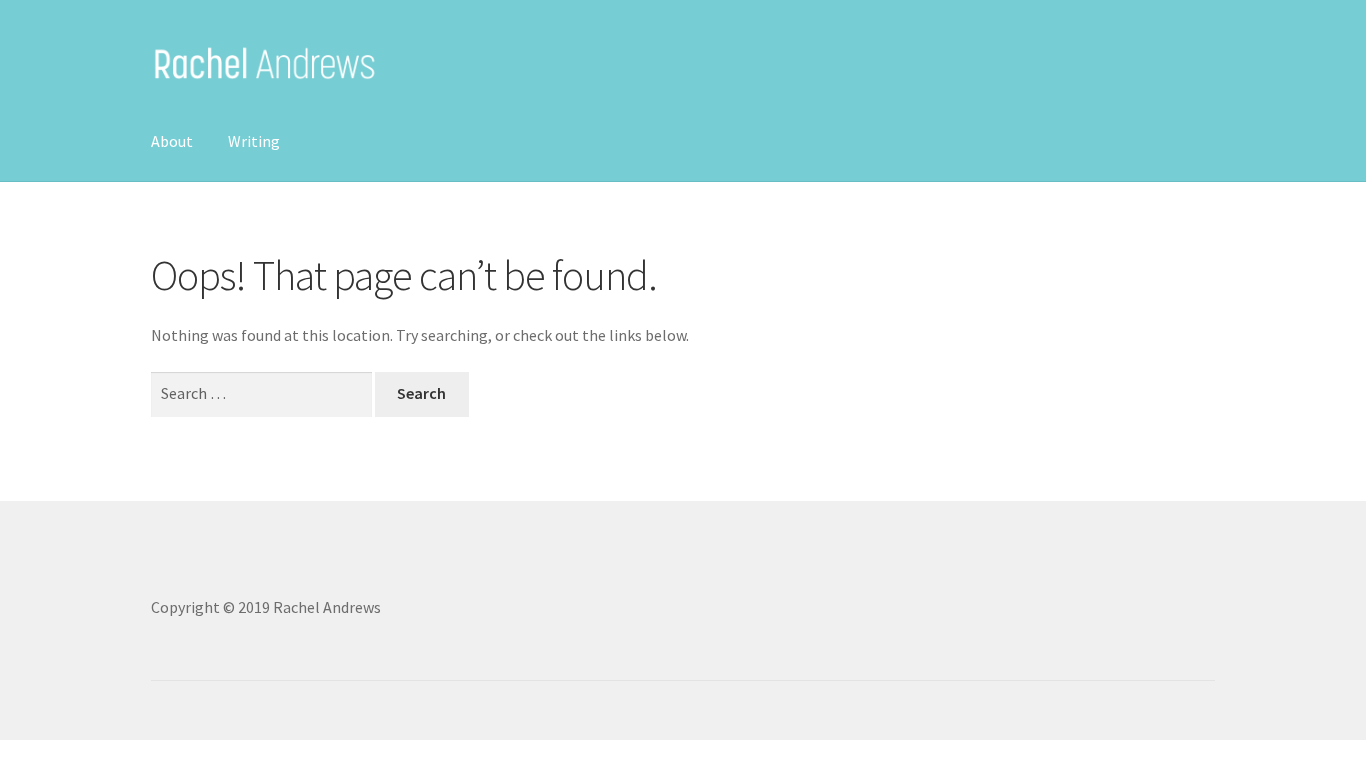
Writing (254, 141)
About (172, 141)
